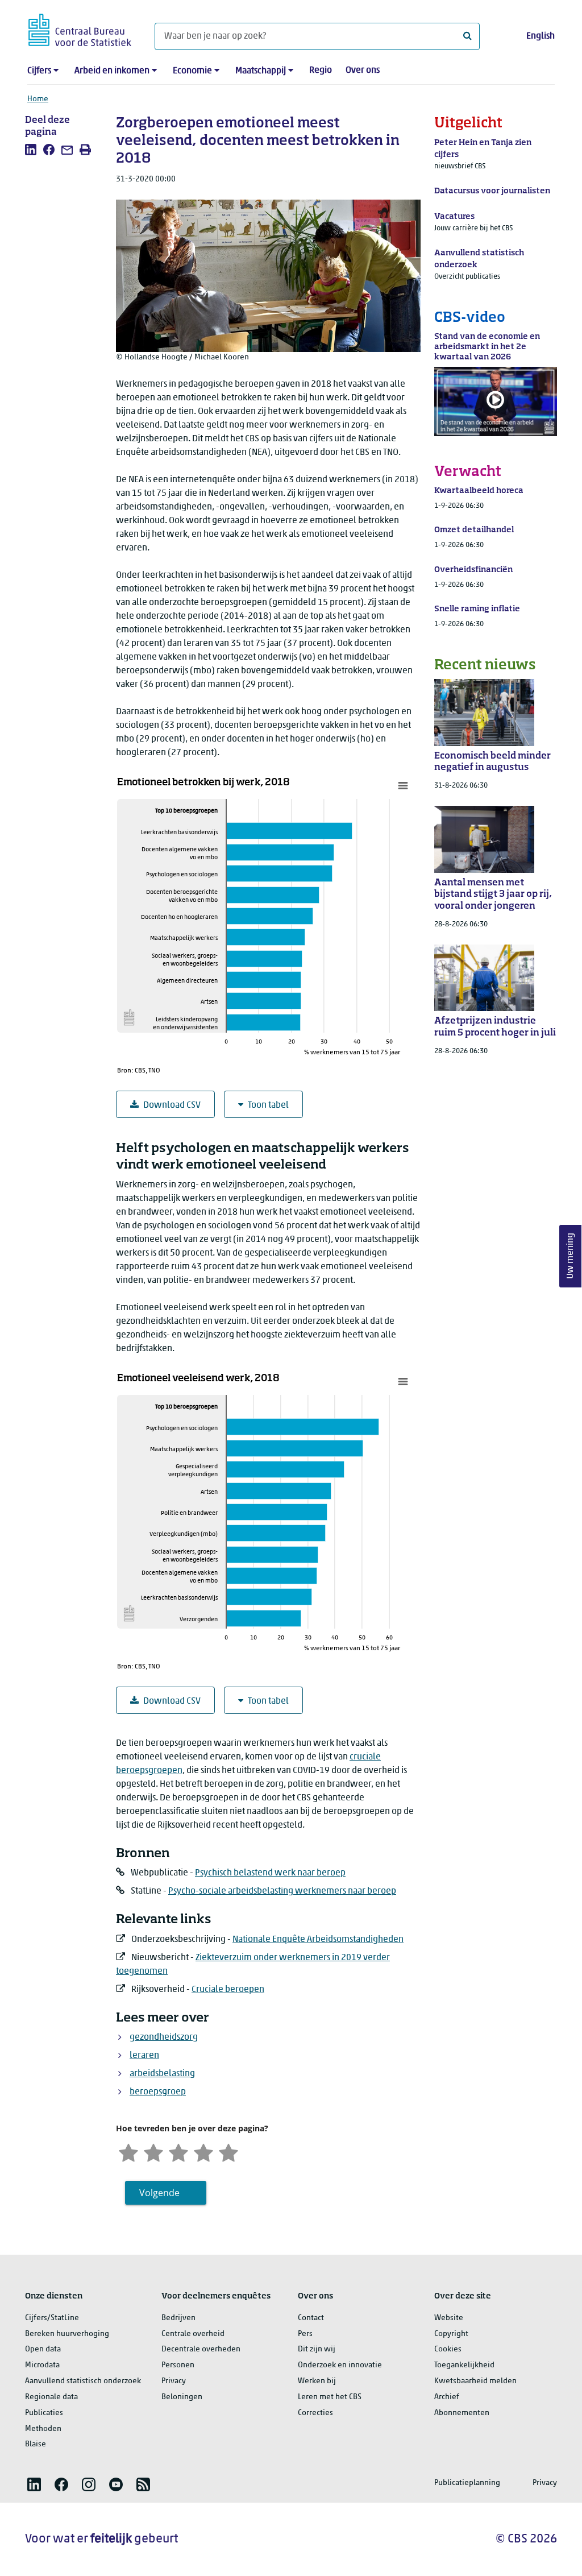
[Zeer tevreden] (228, 2152)
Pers (305, 2334)
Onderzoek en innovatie (340, 2365)
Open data (43, 2349)
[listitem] (31, 150)
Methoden (43, 2429)
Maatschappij (261, 71)
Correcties (315, 2413)
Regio (321, 71)
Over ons (363, 71)
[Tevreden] (203, 2152)
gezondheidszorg (164, 2037)
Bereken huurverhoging (67, 2334)
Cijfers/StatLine (52, 2318)
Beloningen (182, 2397)
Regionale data (51, 2397)
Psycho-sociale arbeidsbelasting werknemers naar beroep (282, 1891)
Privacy (174, 2381)
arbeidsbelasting (162, 2074)
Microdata (42, 2365)
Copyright (451, 2334)
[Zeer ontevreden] (128, 2152)
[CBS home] (80, 28)
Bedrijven (178, 2318)
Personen (178, 2365)
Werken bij (317, 2381)
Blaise (36, 2444)
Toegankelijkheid (464, 2365)
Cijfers (39, 71)
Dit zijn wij (317, 2349)
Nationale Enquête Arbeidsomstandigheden (318, 1940)
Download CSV (172, 1105)
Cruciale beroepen (228, 1990)
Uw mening (571, 1256)
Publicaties (44, 2413)
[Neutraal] (178, 2152)
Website (449, 2318)
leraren (144, 2056)
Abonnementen (462, 2413)
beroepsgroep (158, 2092)
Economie (192, 71)
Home (38, 99)
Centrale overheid (193, 2334)
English (541, 36)
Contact (311, 2318)
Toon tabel (268, 1105)
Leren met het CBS (330, 2397)
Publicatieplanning (467, 2483)
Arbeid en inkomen (112, 71)
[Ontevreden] (153, 2152)
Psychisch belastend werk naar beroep (270, 1873)
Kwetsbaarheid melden (475, 2381)
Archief (447, 2397)
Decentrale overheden (201, 2349)
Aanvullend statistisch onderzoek (83, 2381)
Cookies (448, 2349)
